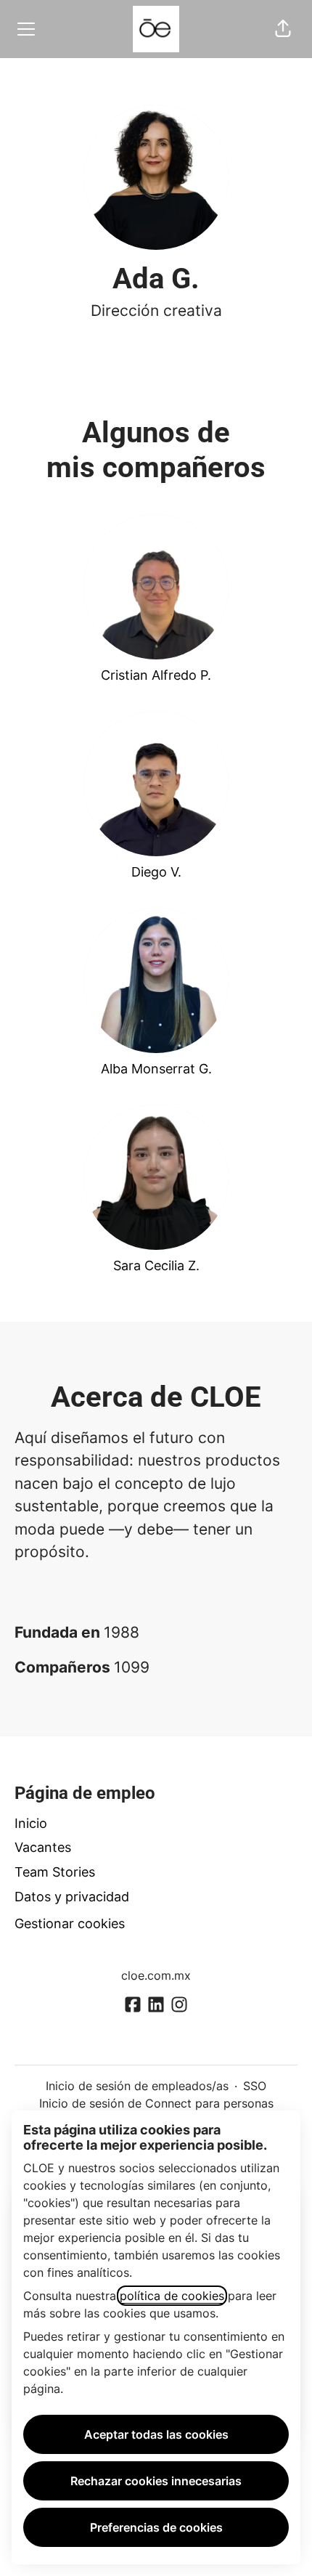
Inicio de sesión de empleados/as (137, 2086)
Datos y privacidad (72, 1897)
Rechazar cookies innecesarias (156, 2481)
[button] (283, 29)
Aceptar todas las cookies (156, 2434)
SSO (255, 2086)
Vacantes (43, 1847)
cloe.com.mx (156, 1975)
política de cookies (172, 2296)
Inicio (31, 1823)
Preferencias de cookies (156, 2527)
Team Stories (55, 1872)
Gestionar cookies (70, 1923)
